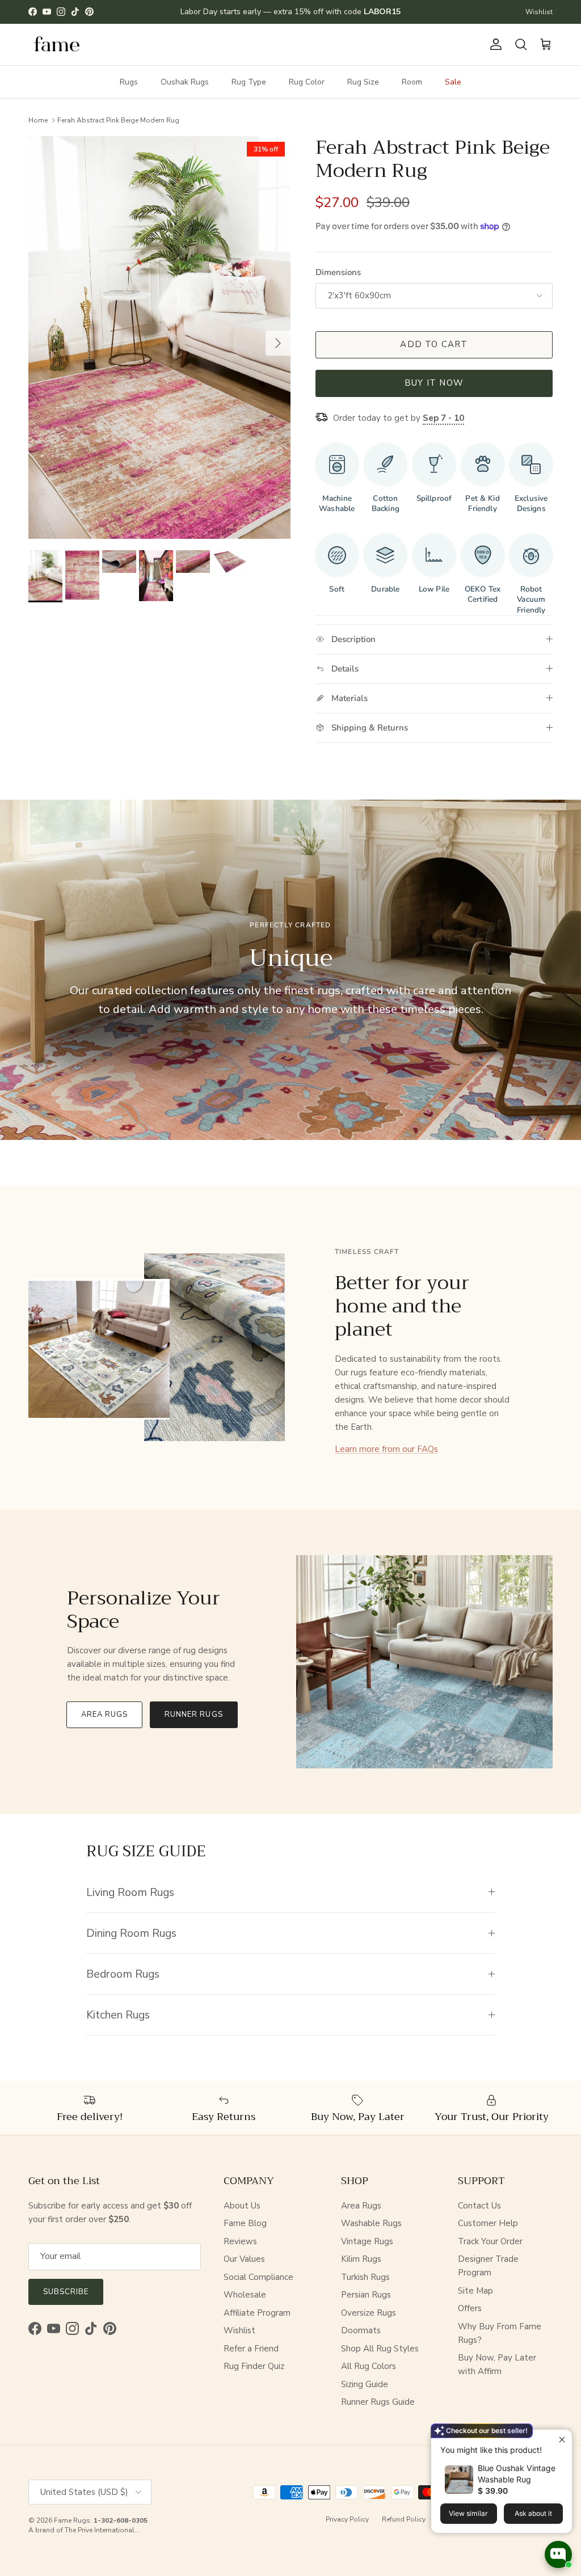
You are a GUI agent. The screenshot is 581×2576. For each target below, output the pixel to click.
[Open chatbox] (558, 2554)
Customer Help (488, 2223)
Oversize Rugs (369, 2313)
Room (412, 82)
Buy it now (434, 383)
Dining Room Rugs (131, 1933)
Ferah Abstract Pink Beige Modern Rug (118, 120)
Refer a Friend (251, 2349)
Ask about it (533, 2513)
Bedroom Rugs (123, 1974)
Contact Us (479, 2206)
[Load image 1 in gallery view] (159, 337)
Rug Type (249, 82)
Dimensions (338, 272)
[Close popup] (562, 2440)
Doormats (361, 2330)
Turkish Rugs (365, 2277)
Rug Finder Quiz (254, 2366)
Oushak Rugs (185, 82)
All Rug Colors (369, 2366)
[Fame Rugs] (57, 45)
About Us (242, 2206)
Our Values (244, 2259)
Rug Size (363, 82)
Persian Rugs (366, 2295)
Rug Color (307, 82)
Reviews (240, 2241)
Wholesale (245, 2295)
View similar (468, 2513)
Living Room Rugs (130, 1892)
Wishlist (539, 12)
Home (38, 120)
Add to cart (434, 344)
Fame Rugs (72, 2520)
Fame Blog (245, 2223)
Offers (470, 2308)
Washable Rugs (371, 2223)
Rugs (129, 82)
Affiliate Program (257, 2313)
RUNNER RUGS (193, 1714)
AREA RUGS (104, 1714)
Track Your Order (490, 2241)
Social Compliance (258, 2277)
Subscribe (66, 2292)
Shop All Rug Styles (380, 2349)
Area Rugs (361, 2206)
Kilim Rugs (361, 2259)
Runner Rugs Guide (378, 2402)
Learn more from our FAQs (386, 1449)
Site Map (475, 2291)
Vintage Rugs (367, 2241)
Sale (453, 82)
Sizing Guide (365, 2384)
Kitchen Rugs (118, 2015)
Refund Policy (404, 2519)
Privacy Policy (347, 2519)
